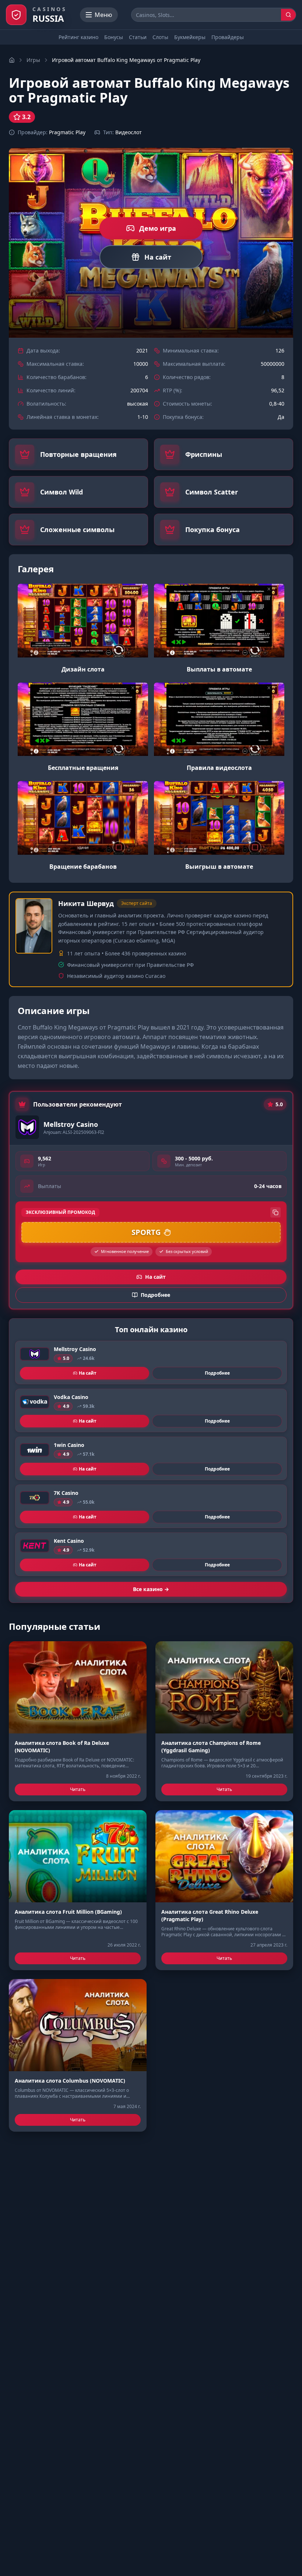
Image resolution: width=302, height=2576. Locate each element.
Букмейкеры (190, 37)
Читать (78, 1789)
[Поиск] (288, 15)
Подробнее (217, 1373)
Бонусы (114, 37)
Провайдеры (228, 37)
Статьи (138, 37)
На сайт (158, 257)
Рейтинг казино (78, 37)
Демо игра (158, 228)
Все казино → (151, 1589)
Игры (33, 60)
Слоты (160, 37)
